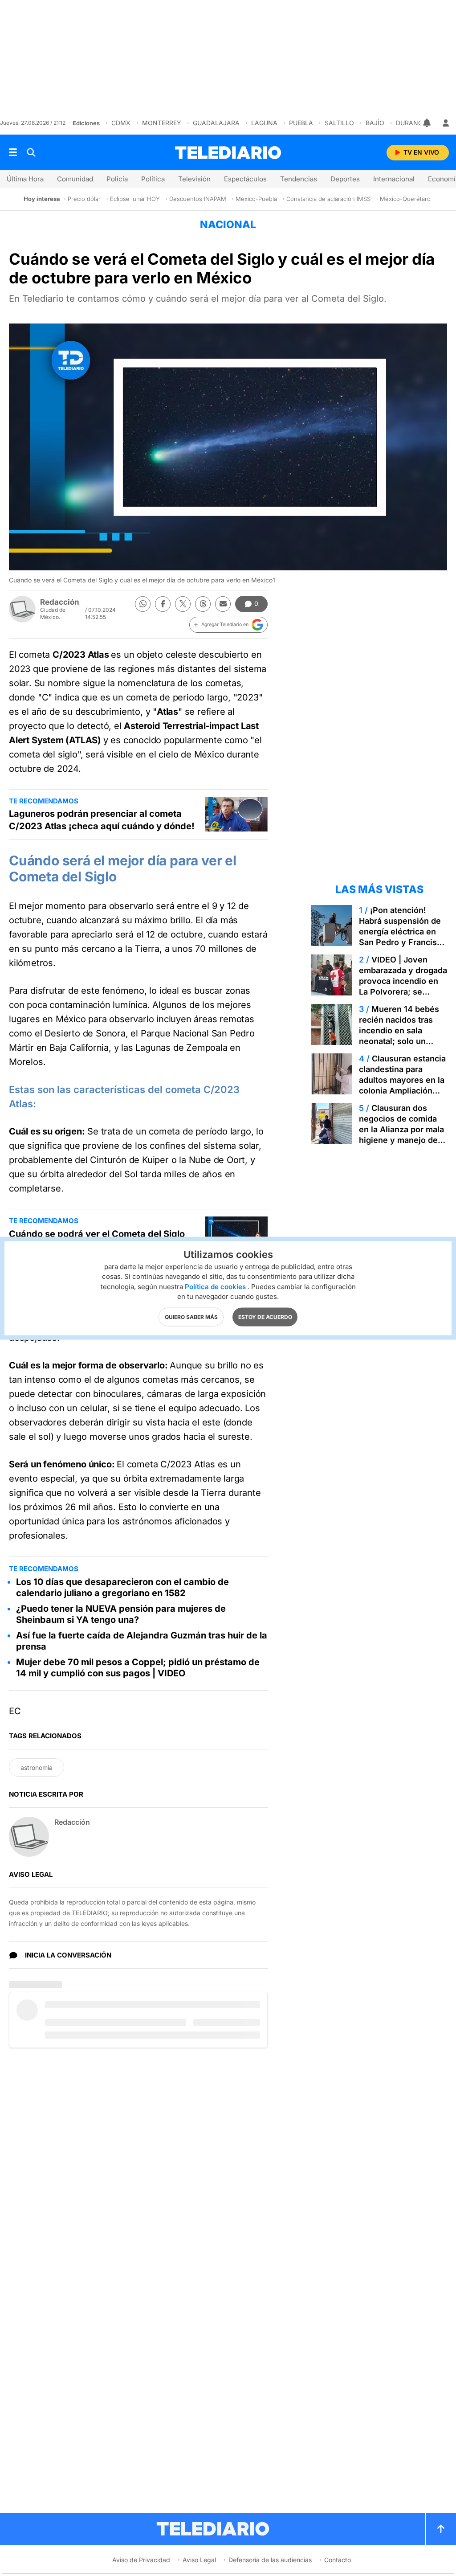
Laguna (264, 123)
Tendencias (299, 179)
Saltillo (339, 123)
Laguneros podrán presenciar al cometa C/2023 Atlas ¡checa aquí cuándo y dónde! (102, 820)
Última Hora (25, 179)
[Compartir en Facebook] (163, 604)
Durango (412, 123)
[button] (228, 625)
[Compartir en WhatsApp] (143, 604)
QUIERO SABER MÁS (191, 1317)
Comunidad (75, 179)
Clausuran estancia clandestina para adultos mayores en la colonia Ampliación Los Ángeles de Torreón (402, 1085)
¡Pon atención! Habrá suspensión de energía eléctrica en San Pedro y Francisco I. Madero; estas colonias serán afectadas (403, 942)
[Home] (228, 153)
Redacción (60, 602)
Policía (117, 179)
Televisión (194, 179)
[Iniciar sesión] (446, 123)
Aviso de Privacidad (141, 2560)
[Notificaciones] (427, 123)
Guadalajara (216, 123)
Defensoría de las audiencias (270, 2560)
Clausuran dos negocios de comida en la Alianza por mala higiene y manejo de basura (401, 1129)
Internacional (394, 179)
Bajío (375, 123)
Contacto (338, 2560)
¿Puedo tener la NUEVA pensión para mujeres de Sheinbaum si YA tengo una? (121, 1614)
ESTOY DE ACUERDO (265, 1317)
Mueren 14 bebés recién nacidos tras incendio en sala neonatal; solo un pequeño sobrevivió (399, 1030)
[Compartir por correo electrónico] (223, 604)
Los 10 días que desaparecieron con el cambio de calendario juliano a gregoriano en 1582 (122, 1587)
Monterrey (162, 123)
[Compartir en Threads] (203, 604)
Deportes (345, 179)
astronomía (37, 1767)
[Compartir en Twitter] (183, 604)
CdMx (121, 123)
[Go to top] (441, 2529)
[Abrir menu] (13, 152)
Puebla (301, 123)
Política (153, 179)
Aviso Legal (199, 2560)
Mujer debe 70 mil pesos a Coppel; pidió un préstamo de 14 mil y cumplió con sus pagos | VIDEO (138, 1668)
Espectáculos (245, 179)
